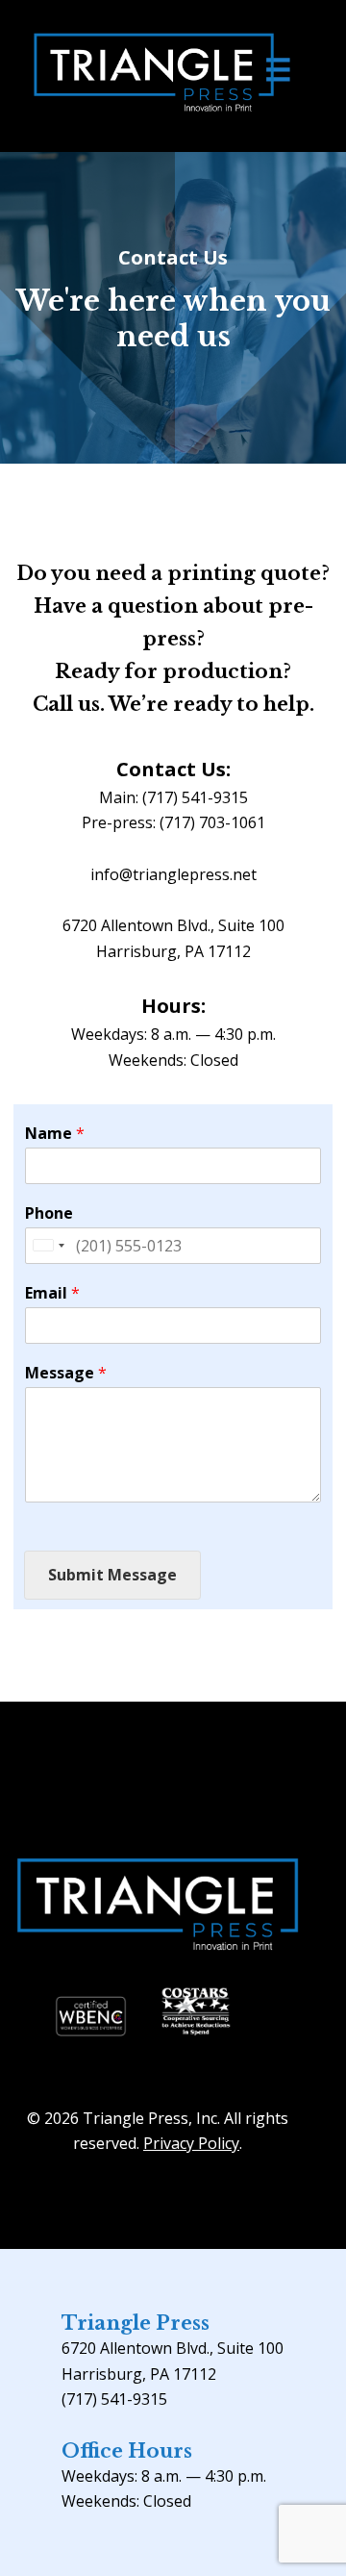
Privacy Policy (191, 2143)
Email (52, 1293)
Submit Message (112, 1575)
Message (66, 1373)
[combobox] (48, 1246)
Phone (49, 1213)
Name (55, 1134)
